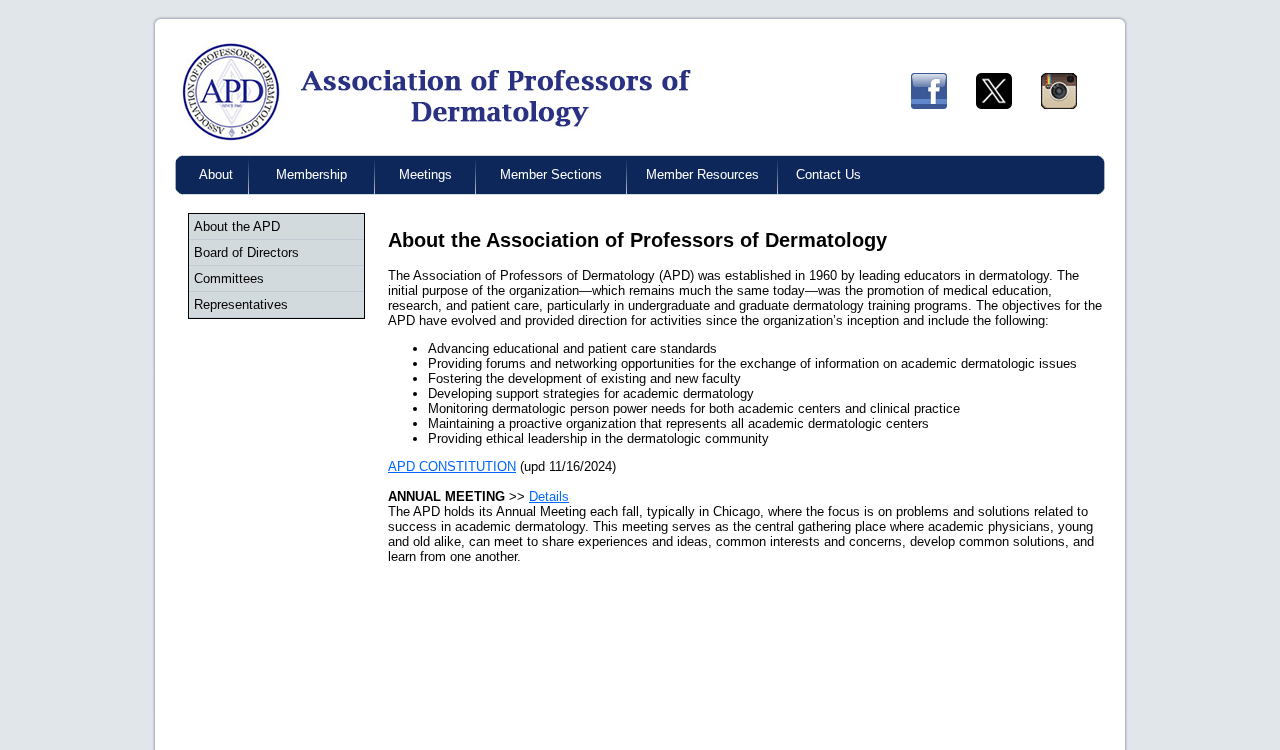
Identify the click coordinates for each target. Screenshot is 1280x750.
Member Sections (551, 174)
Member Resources (702, 174)
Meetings (425, 174)
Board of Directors (246, 252)
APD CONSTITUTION (452, 466)
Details (549, 496)
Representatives (241, 304)
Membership (311, 174)
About (216, 174)
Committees (229, 278)
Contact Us (828, 174)
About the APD (237, 226)
